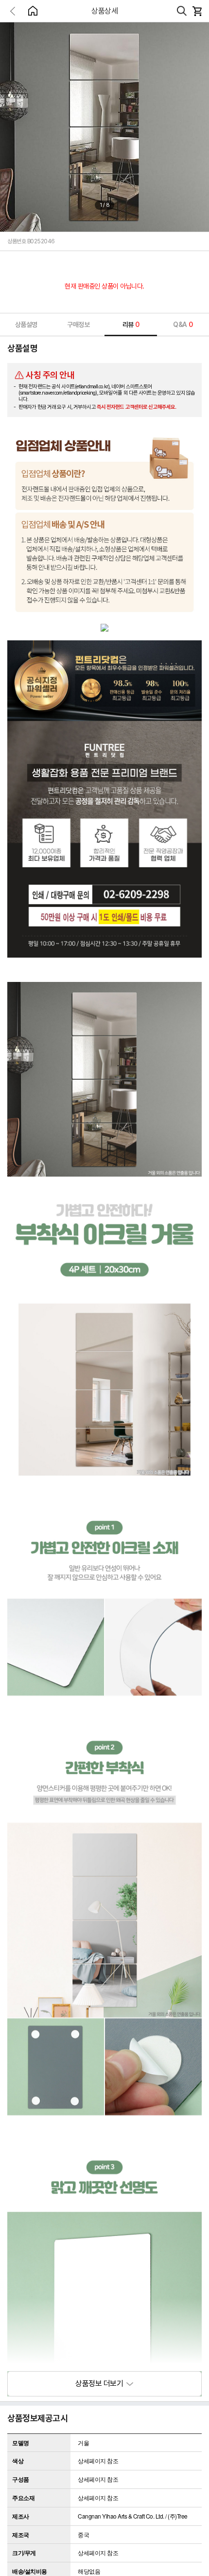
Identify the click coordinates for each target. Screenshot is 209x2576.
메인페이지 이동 (33, 11)
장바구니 (197, 11)
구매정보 (78, 325)
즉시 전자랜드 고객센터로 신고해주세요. (137, 407)
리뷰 (131, 325)
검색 (182, 11)
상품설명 (26, 325)
